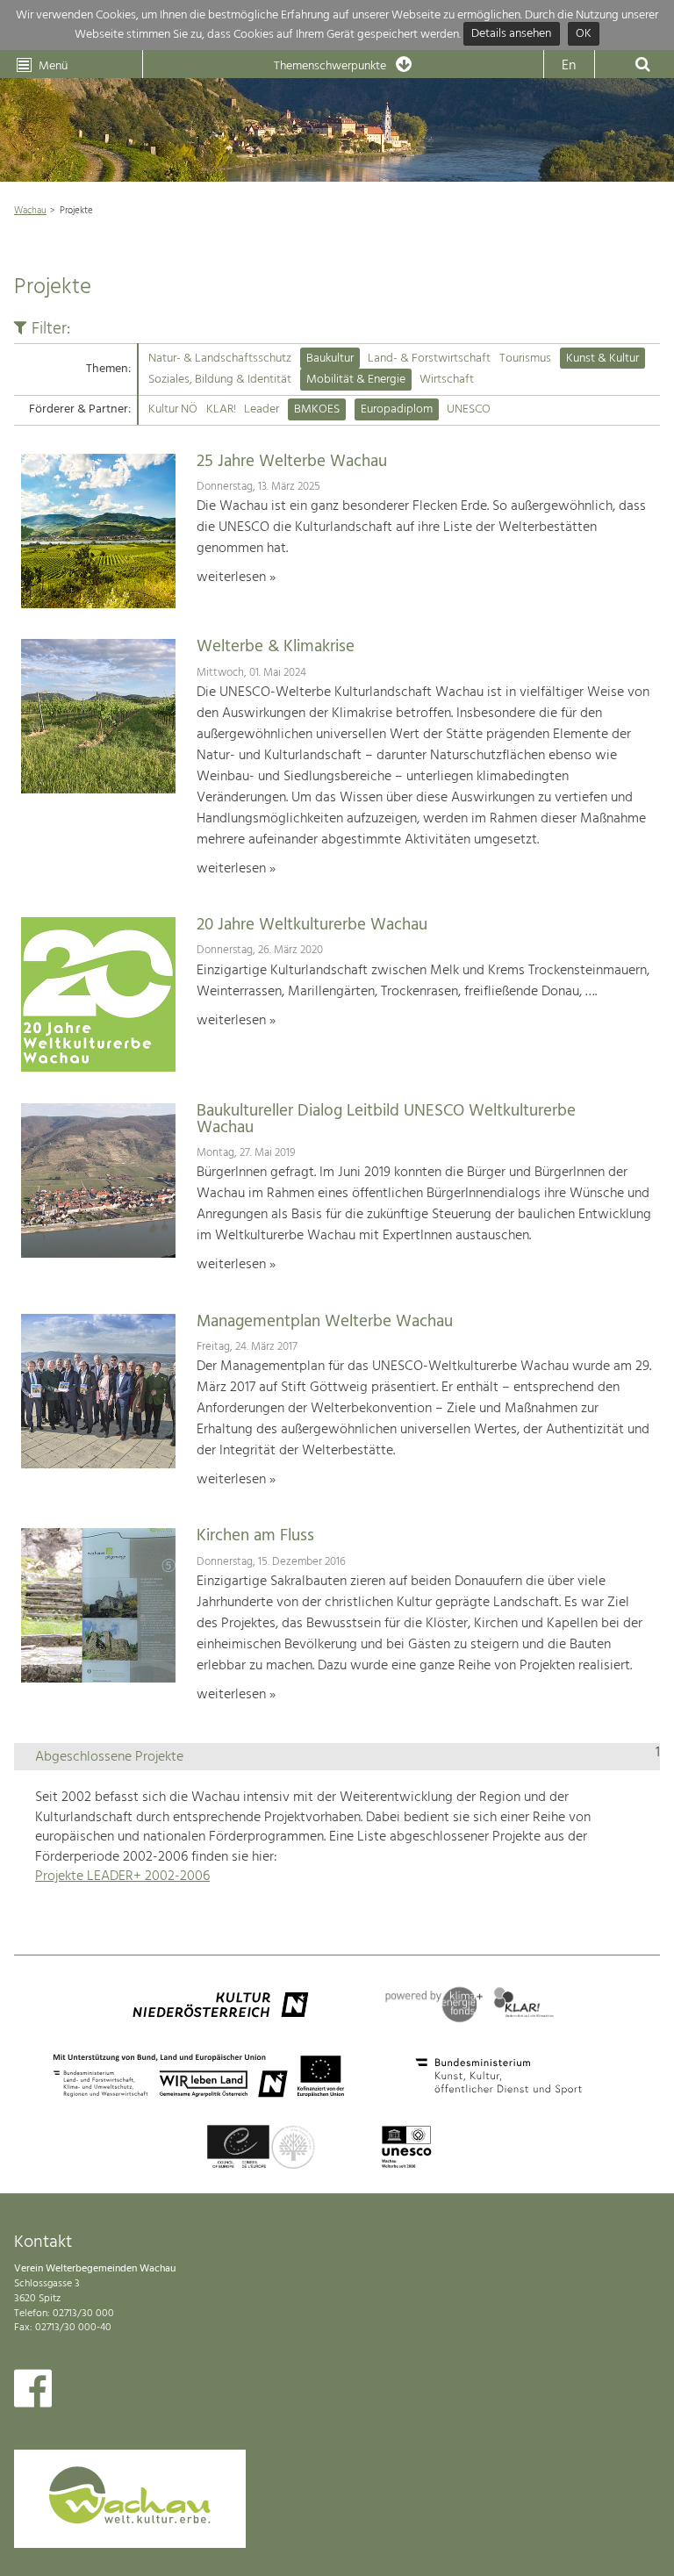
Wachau (30, 211)
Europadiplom (397, 409)
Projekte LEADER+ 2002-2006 (122, 1876)
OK (584, 35)
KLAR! (221, 409)
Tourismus (525, 359)
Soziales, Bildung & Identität (220, 380)
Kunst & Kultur (602, 359)
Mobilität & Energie (356, 380)
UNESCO (469, 409)
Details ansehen (511, 35)
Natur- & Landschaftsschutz (220, 359)
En (569, 66)
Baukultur (330, 359)
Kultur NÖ (173, 409)
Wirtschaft (447, 380)
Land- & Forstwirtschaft (429, 359)
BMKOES (317, 409)
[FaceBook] (33, 2393)
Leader (262, 409)
